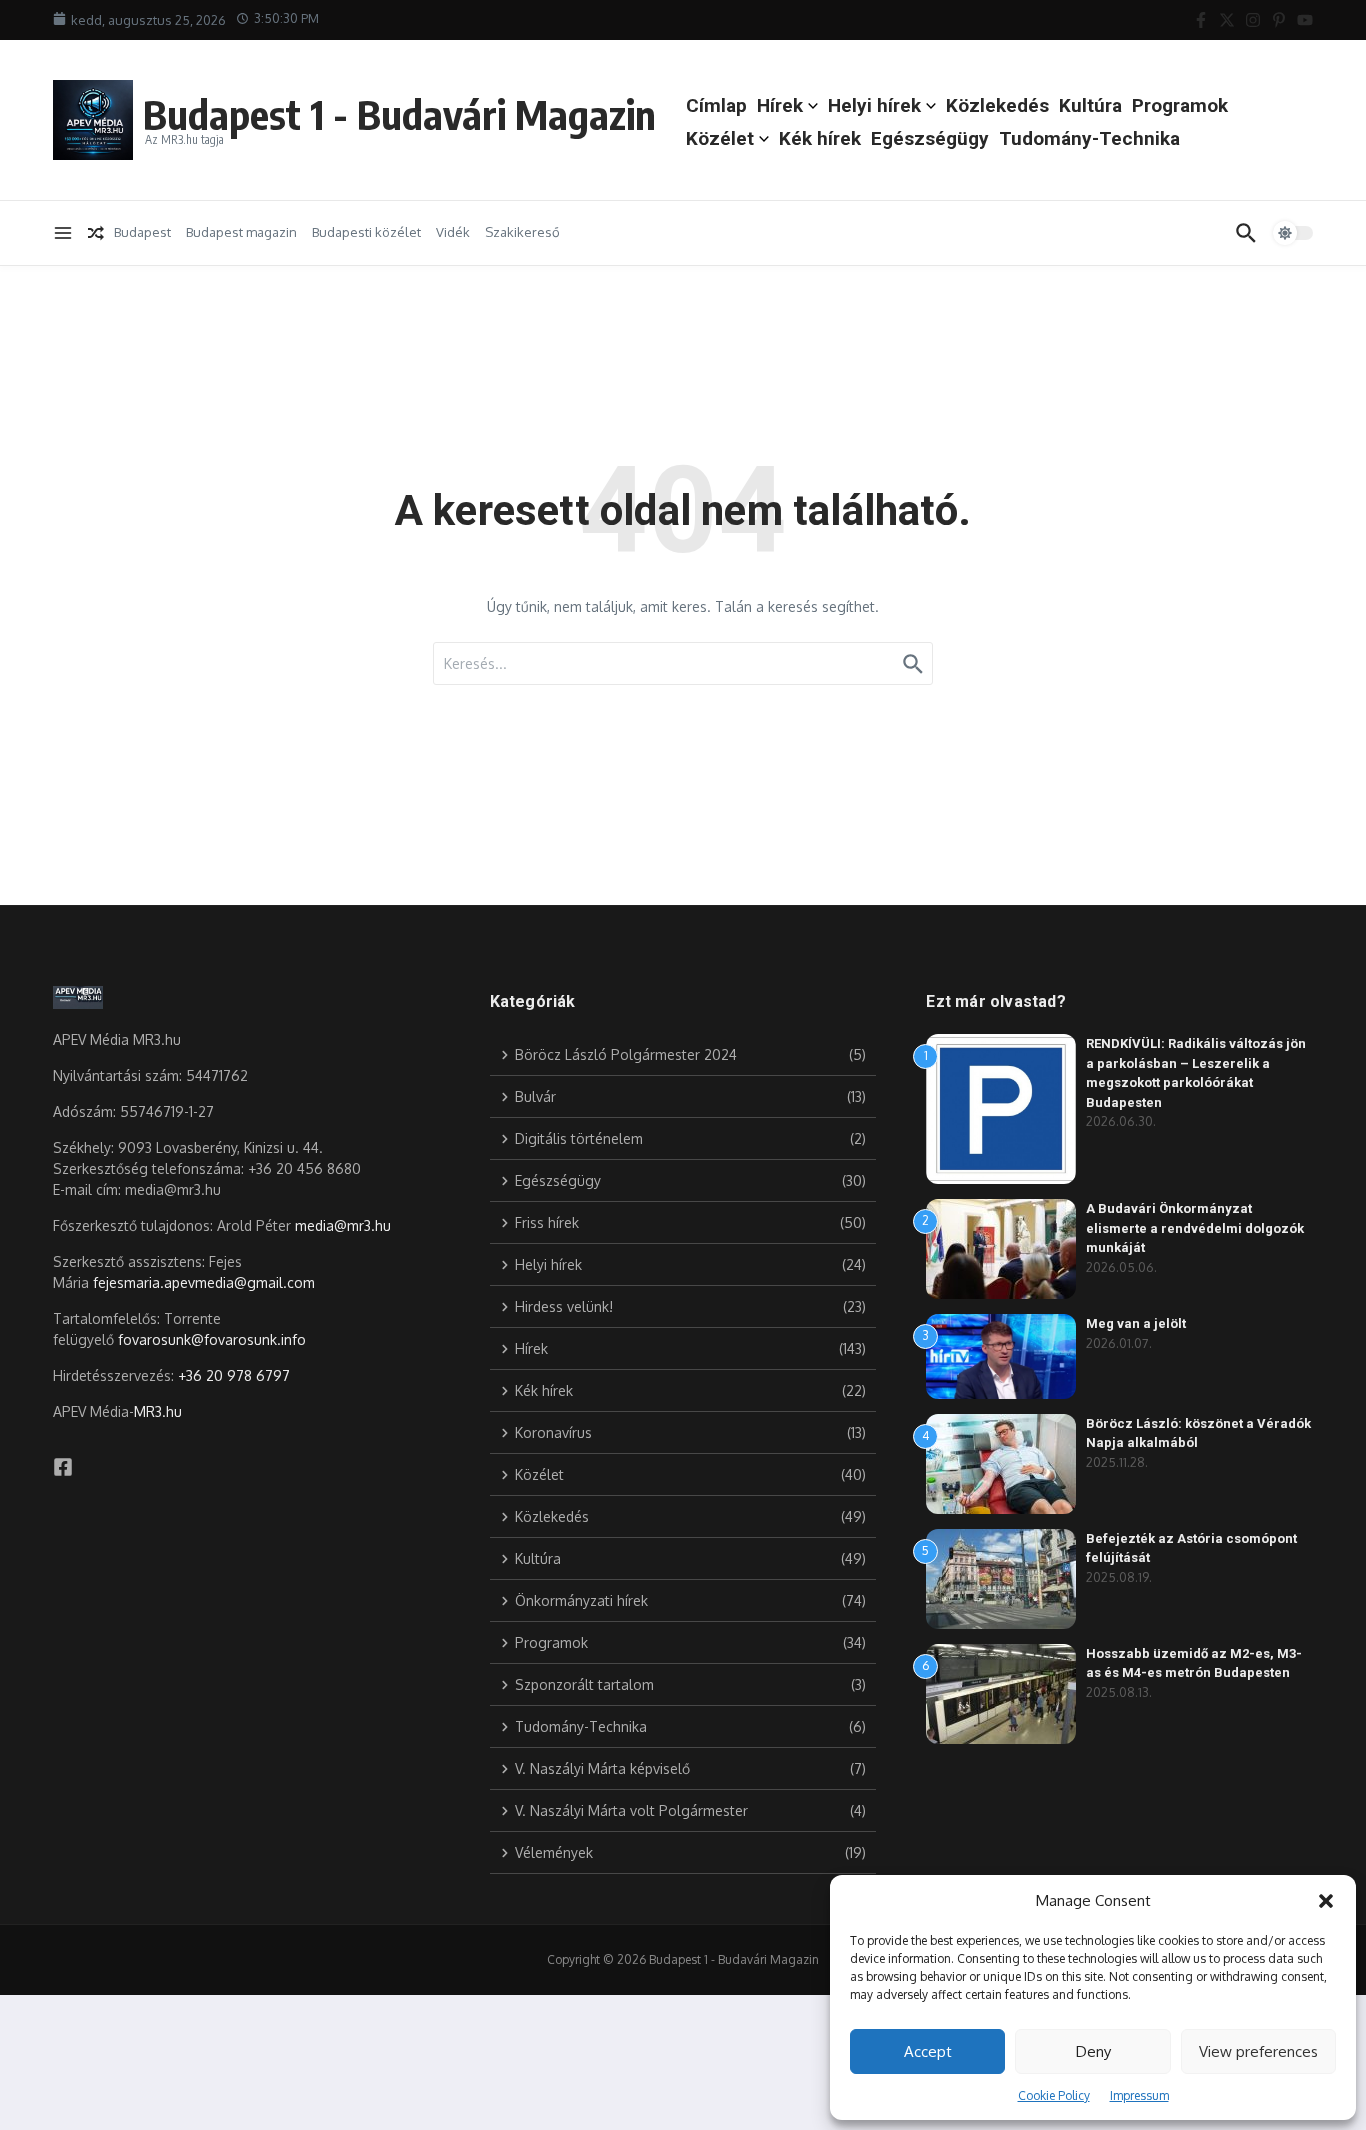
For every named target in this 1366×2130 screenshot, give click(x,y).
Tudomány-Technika (1089, 138)
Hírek (780, 105)
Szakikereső (522, 232)
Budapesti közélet (366, 232)
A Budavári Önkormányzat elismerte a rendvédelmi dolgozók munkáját (1195, 1228)
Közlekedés (997, 105)
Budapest (142, 232)
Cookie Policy (1054, 2095)
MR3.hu (158, 1411)
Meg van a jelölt (1136, 1323)
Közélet (720, 138)
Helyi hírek (874, 105)
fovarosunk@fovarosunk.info (212, 1339)
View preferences (1258, 2051)
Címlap (716, 105)
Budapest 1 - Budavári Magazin (399, 114)
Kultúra (1090, 105)
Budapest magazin (241, 232)
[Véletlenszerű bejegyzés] (96, 233)
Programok (1180, 105)
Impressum (1139, 2095)
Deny (1093, 2051)
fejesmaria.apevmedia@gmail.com (204, 1282)
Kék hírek (820, 138)
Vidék (453, 232)
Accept (928, 2051)
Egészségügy (930, 138)
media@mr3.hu (343, 1225)
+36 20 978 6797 (234, 1375)
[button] (1326, 1901)
